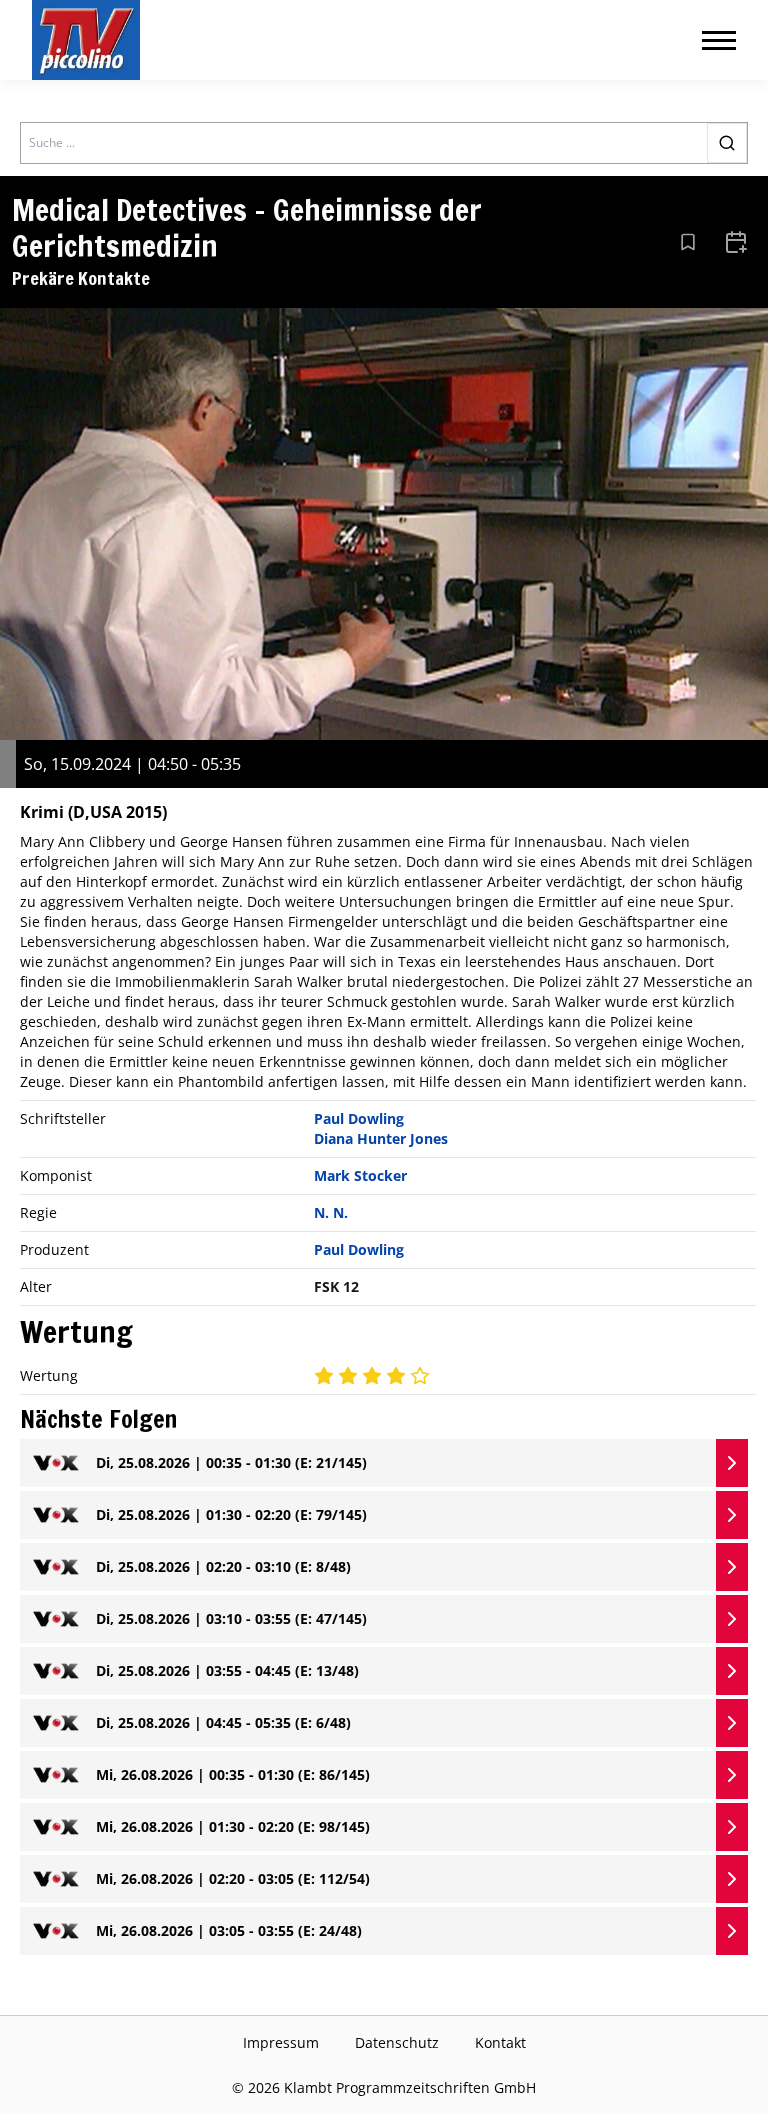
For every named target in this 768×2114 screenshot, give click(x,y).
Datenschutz (397, 2042)
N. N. (331, 1212)
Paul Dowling (359, 1118)
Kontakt (500, 2042)
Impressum (281, 2042)
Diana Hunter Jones (381, 1138)
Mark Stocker (360, 1175)
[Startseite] (86, 40)
